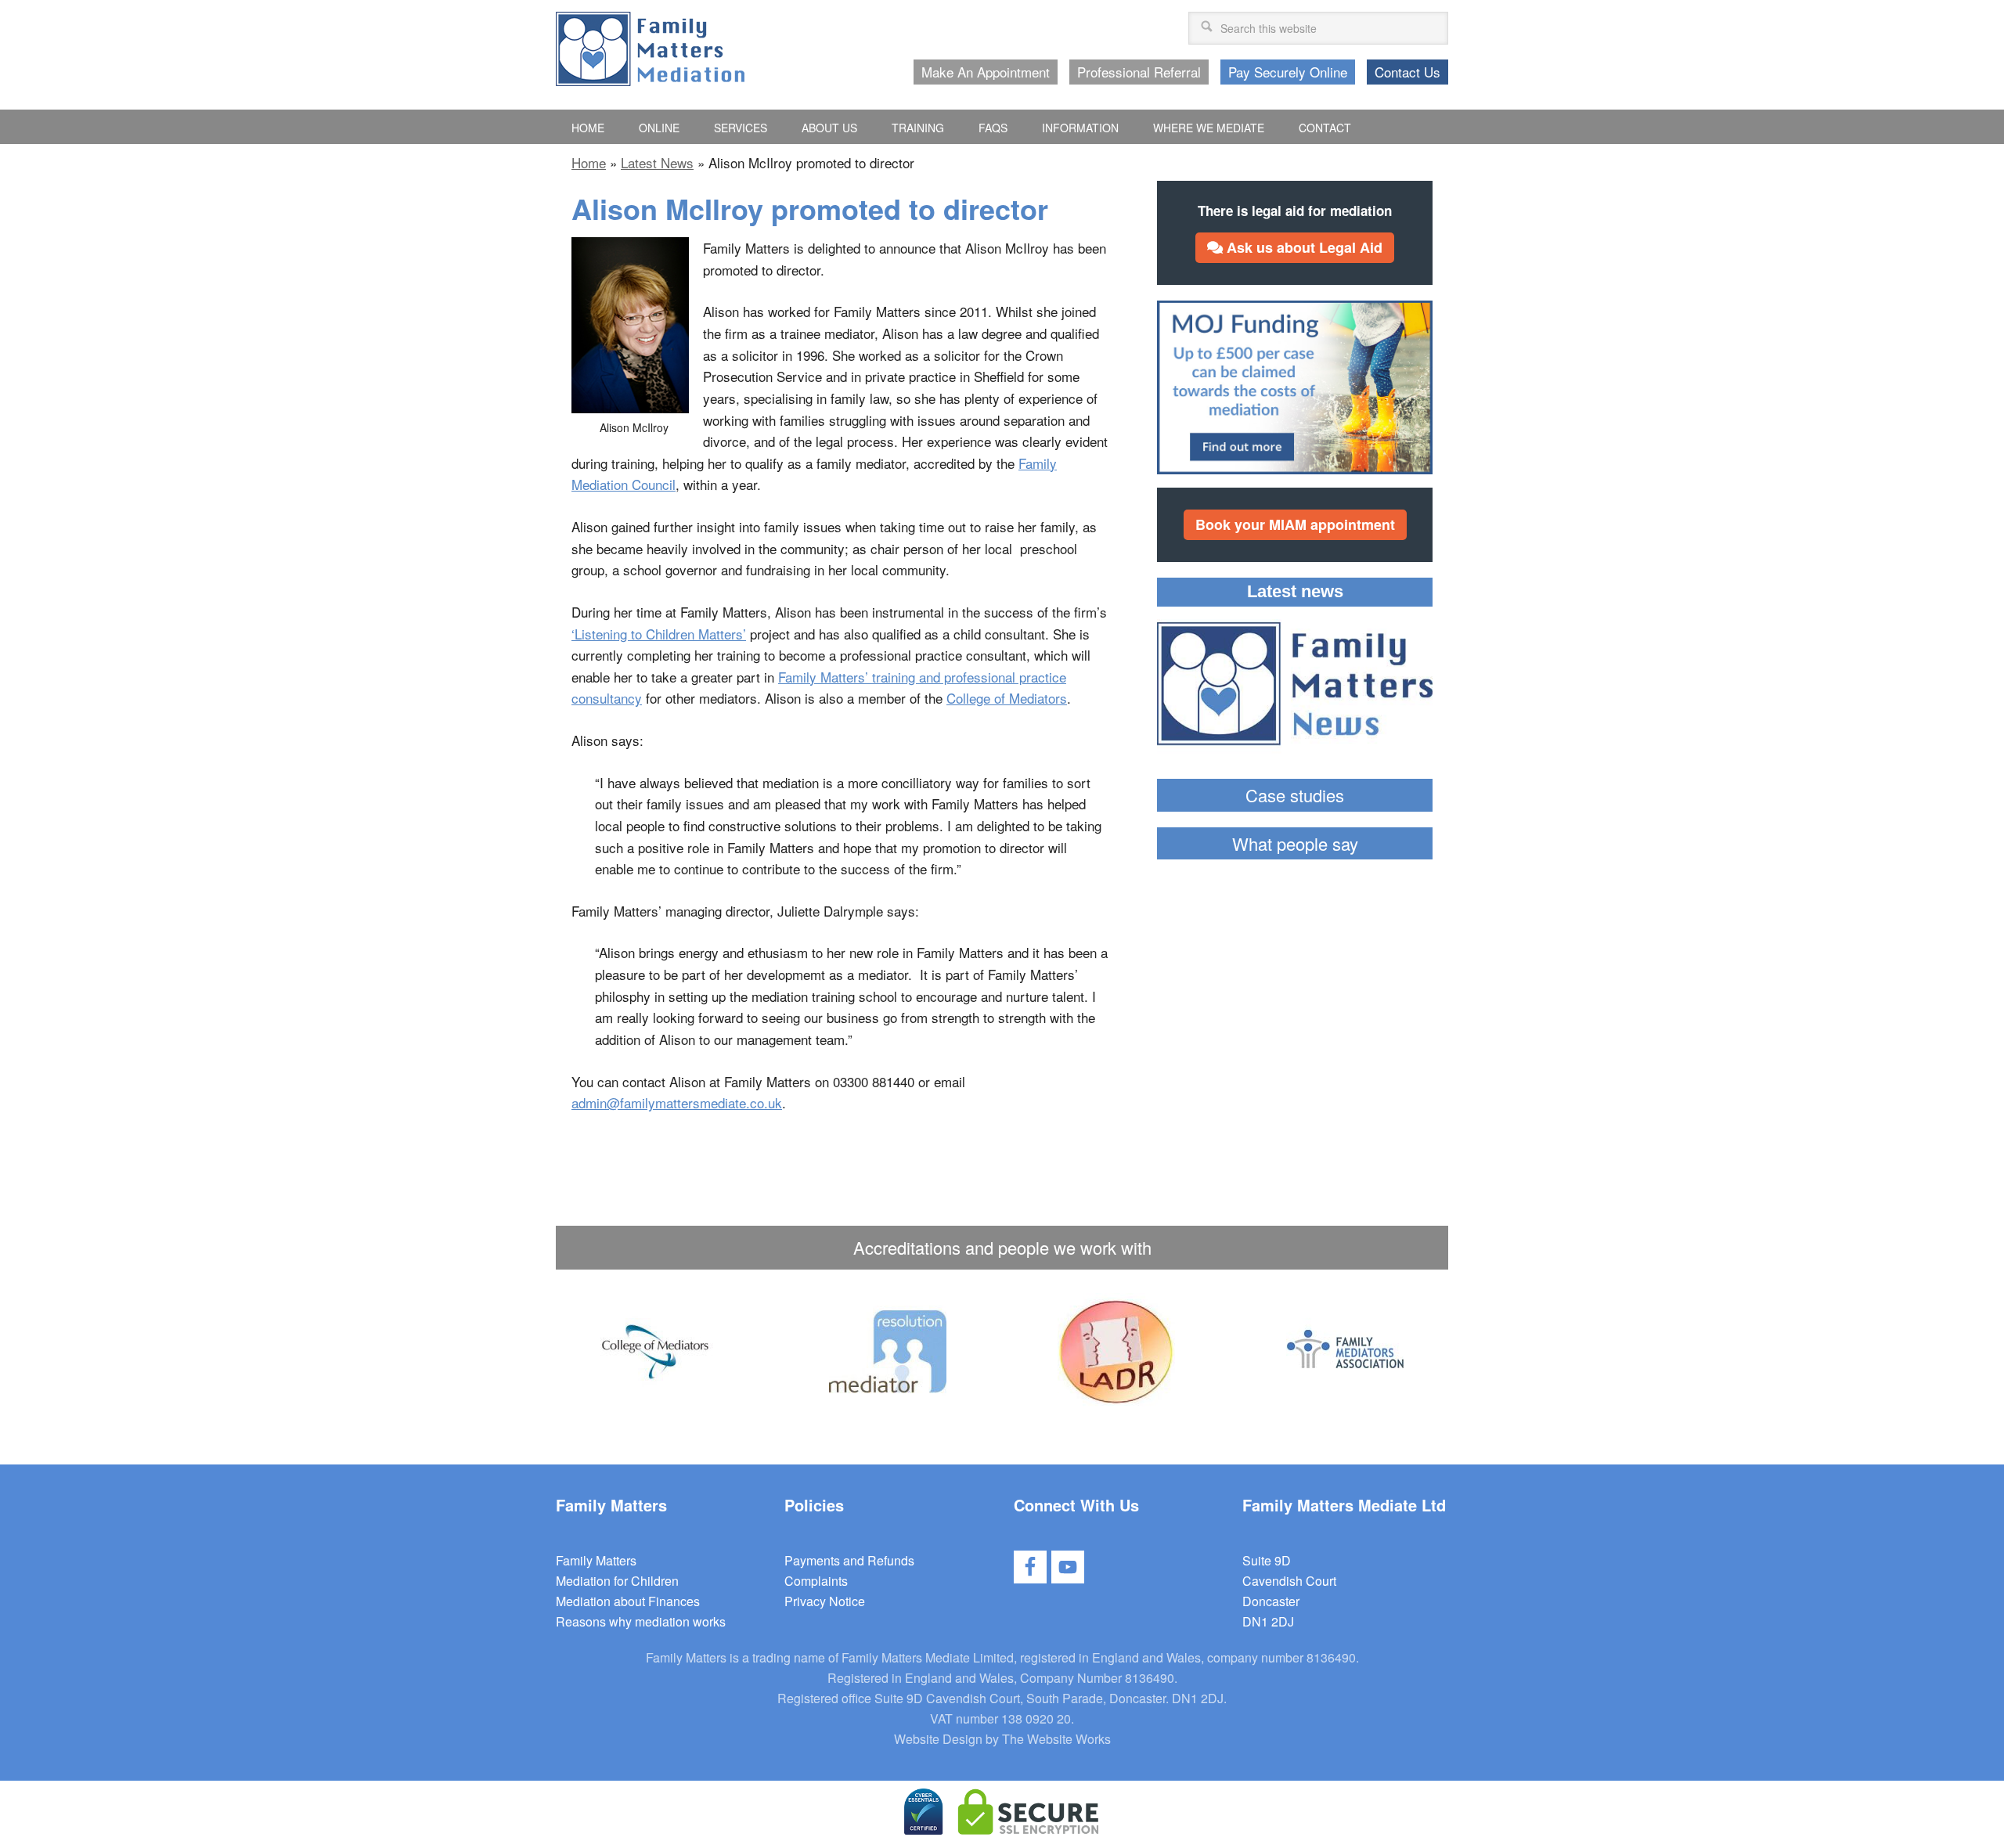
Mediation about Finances (628, 1601)
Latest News (657, 162)
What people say (1295, 843)
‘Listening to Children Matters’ (659, 634)
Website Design (938, 1739)
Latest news (1295, 591)
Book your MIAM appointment (1295, 524)
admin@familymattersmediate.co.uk (677, 1102)
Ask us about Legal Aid (1303, 247)
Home (589, 162)
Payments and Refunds (849, 1560)
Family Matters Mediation (650, 49)
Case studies (1295, 795)
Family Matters (596, 1560)
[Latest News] (1295, 686)
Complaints (816, 1581)
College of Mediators (1007, 698)
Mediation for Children (617, 1581)
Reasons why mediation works (641, 1621)
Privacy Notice (825, 1601)
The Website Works (1056, 1739)
